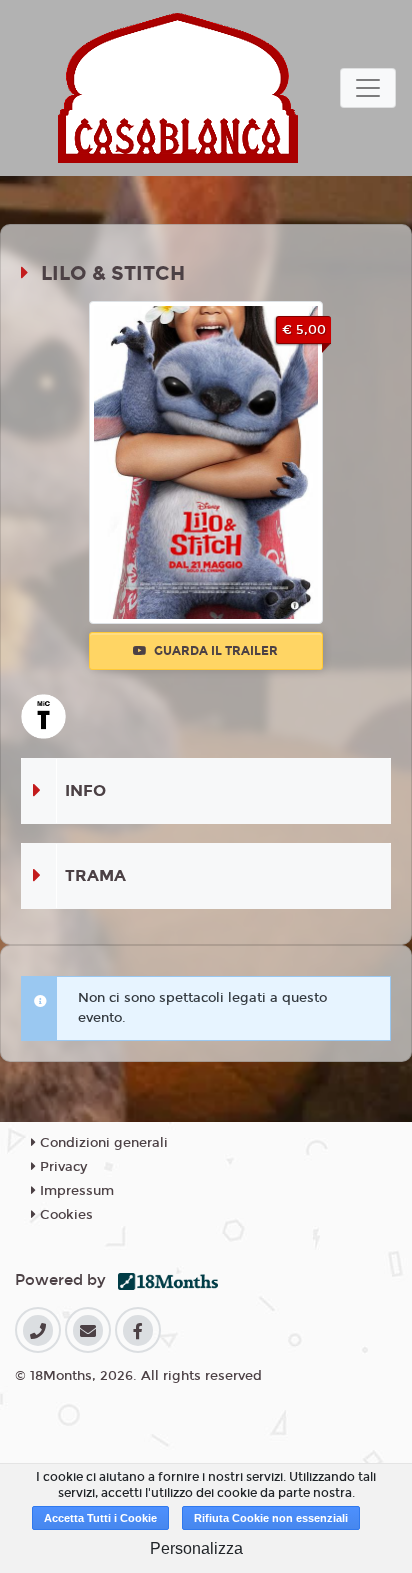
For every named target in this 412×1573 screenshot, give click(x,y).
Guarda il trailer (214, 651)
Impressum (75, 1191)
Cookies (64, 1215)
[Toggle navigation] (368, 88)
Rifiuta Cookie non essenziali (271, 1518)
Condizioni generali (102, 1143)
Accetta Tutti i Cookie (100, 1518)
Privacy (61, 1167)
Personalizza (196, 1548)
